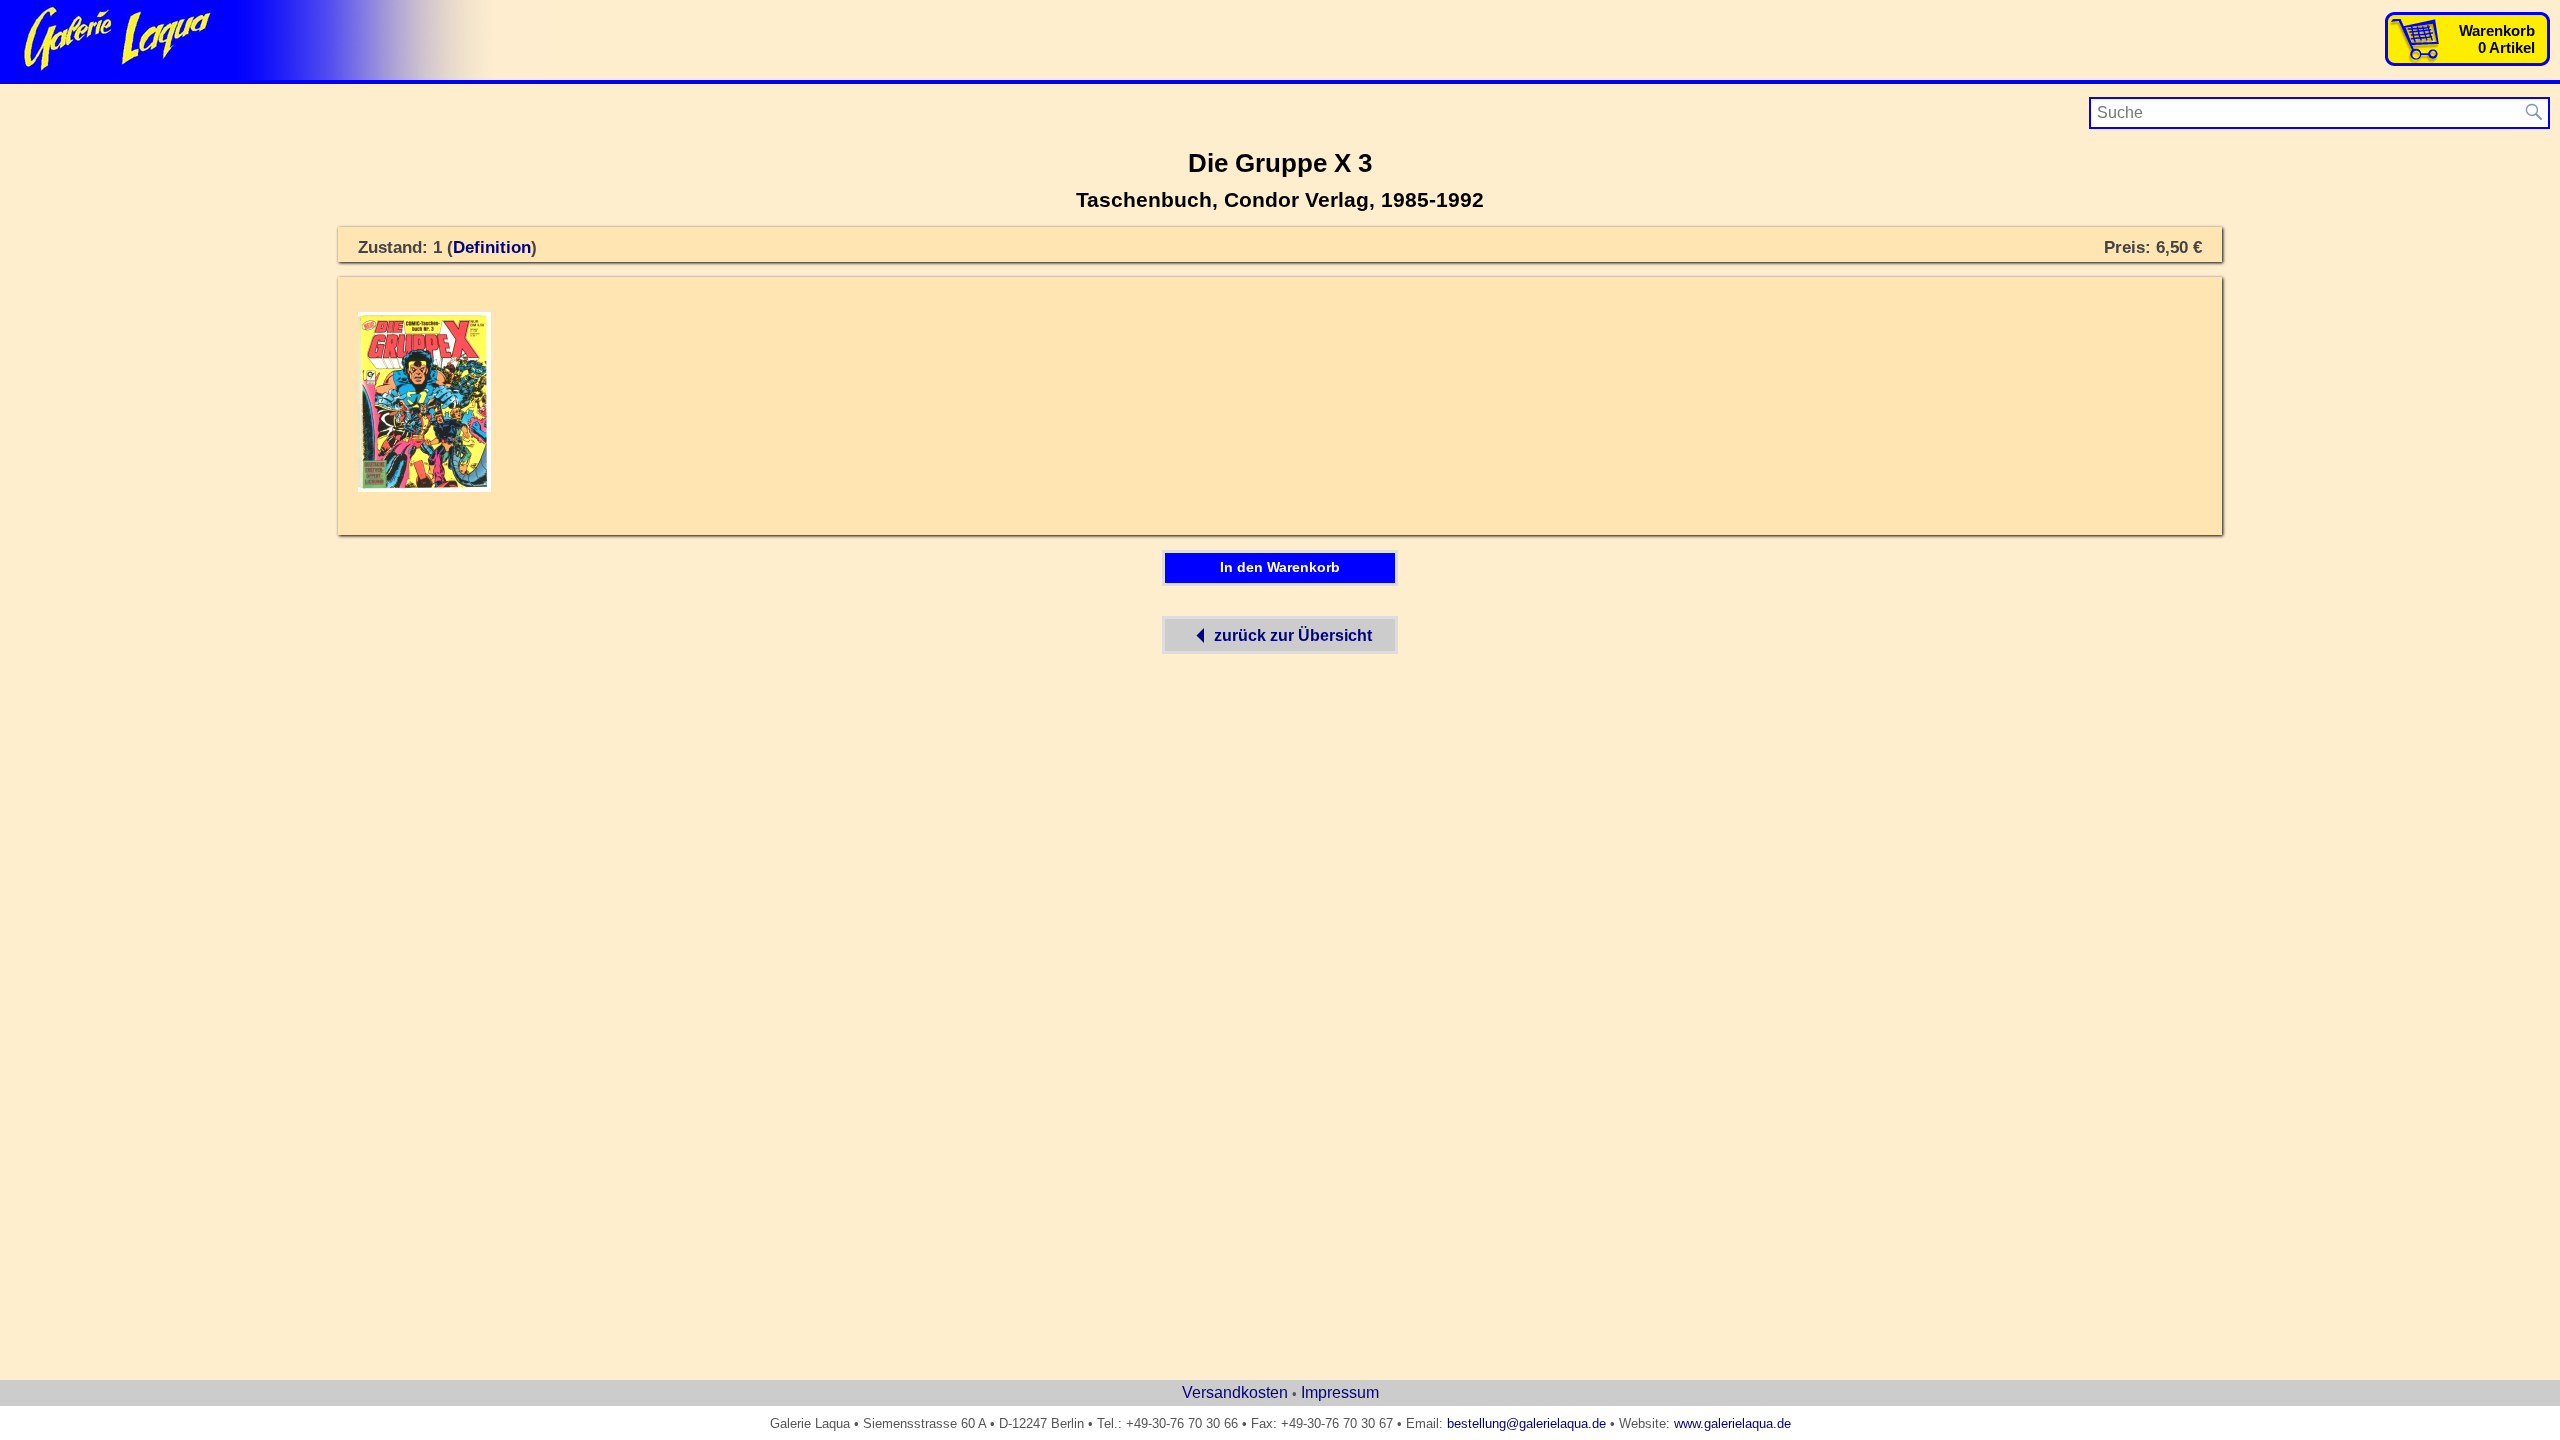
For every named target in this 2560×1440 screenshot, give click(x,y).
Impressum (1340, 1392)
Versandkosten (1235, 1392)
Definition (492, 247)
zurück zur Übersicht (1293, 635)
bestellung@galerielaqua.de (1526, 1423)
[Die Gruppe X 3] (424, 488)
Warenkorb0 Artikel (2497, 39)
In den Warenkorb (1280, 567)
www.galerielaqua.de (1732, 1423)
